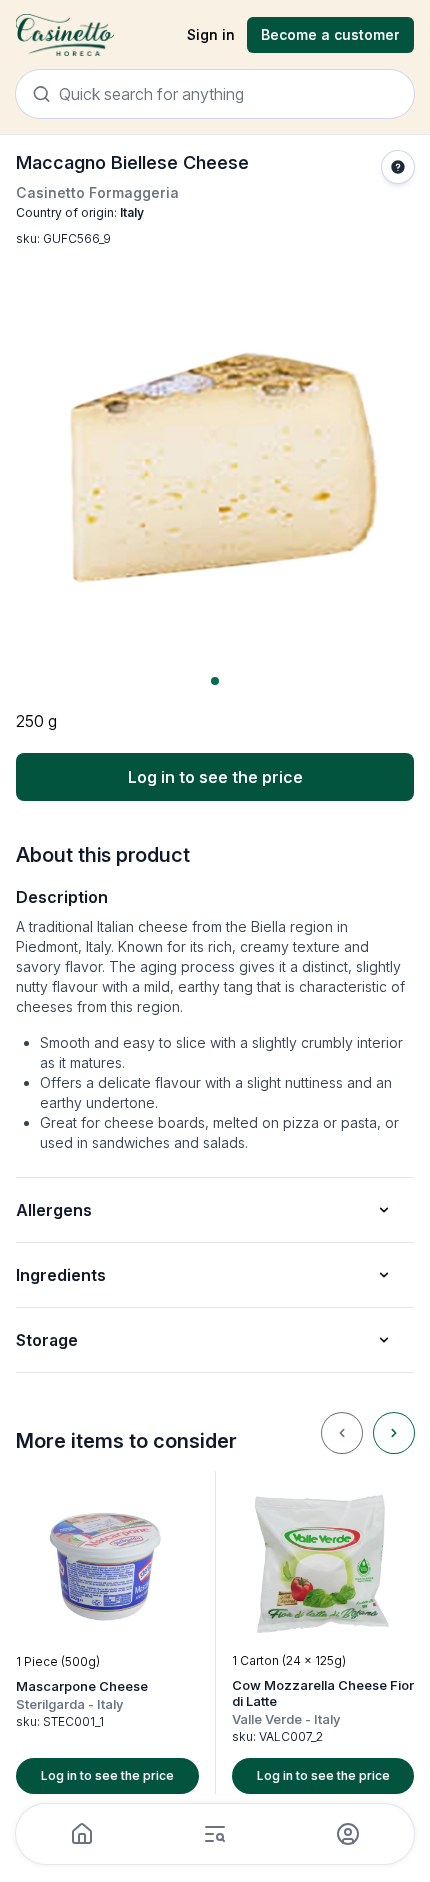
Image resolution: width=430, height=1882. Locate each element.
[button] (107, 1632)
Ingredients (61, 1275)
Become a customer (330, 34)
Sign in (211, 34)
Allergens (54, 1210)
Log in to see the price (215, 777)
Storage (47, 1340)
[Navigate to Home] (65, 35)
